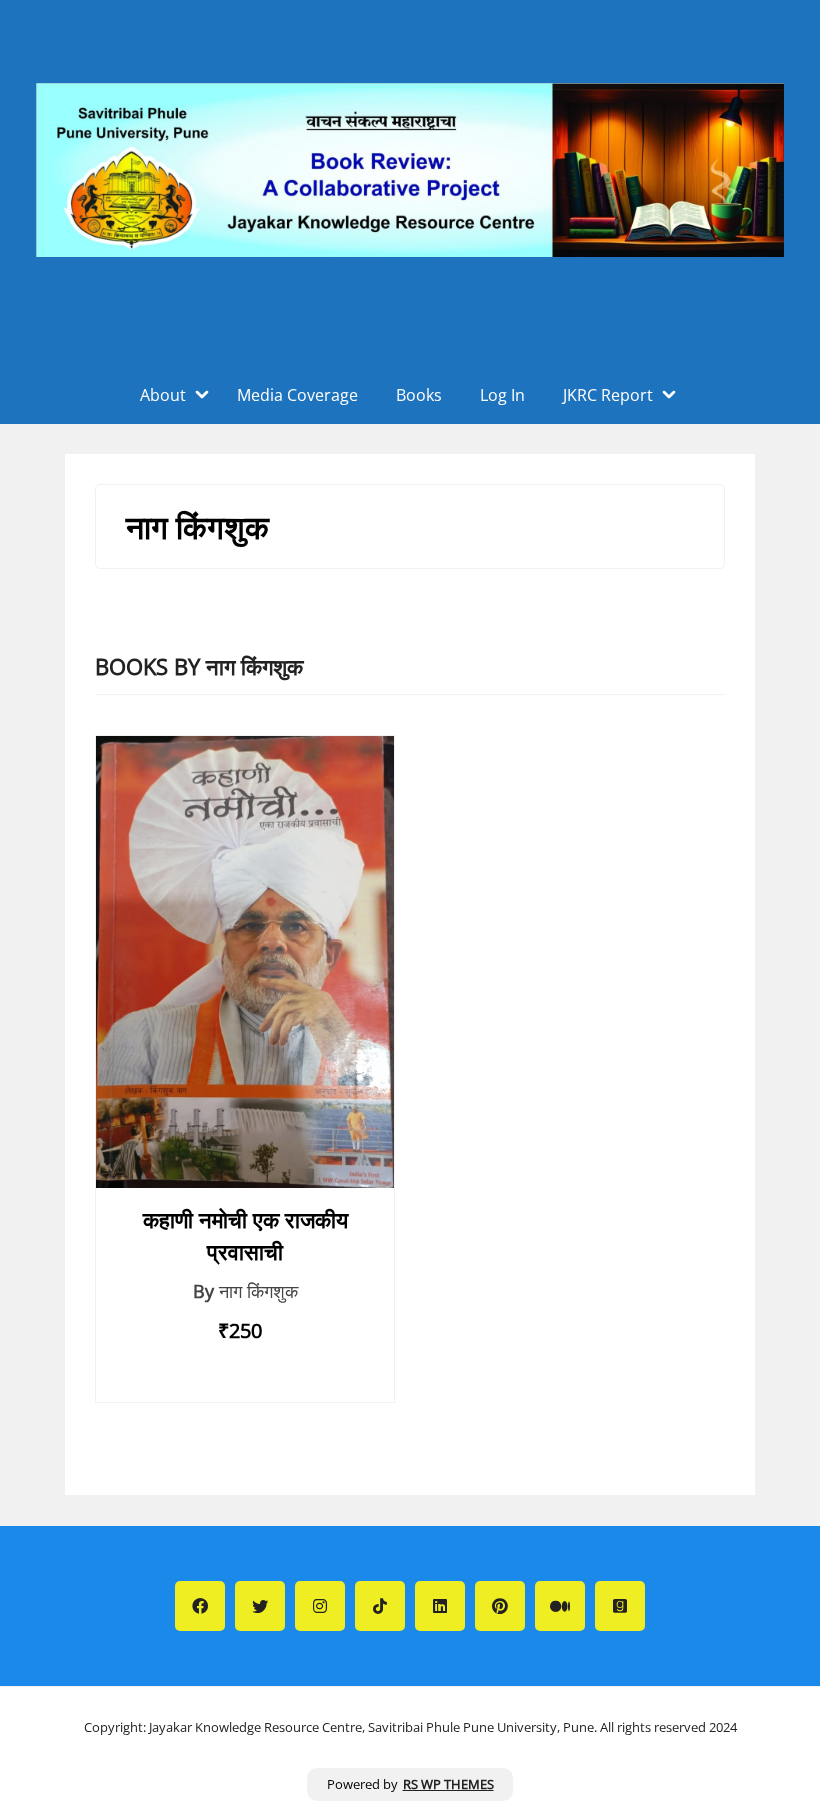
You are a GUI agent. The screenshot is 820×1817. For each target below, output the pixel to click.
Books (419, 395)
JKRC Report (608, 395)
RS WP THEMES (448, 1784)
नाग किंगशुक (258, 1291)
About (163, 395)
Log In (502, 395)
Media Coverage (297, 395)
